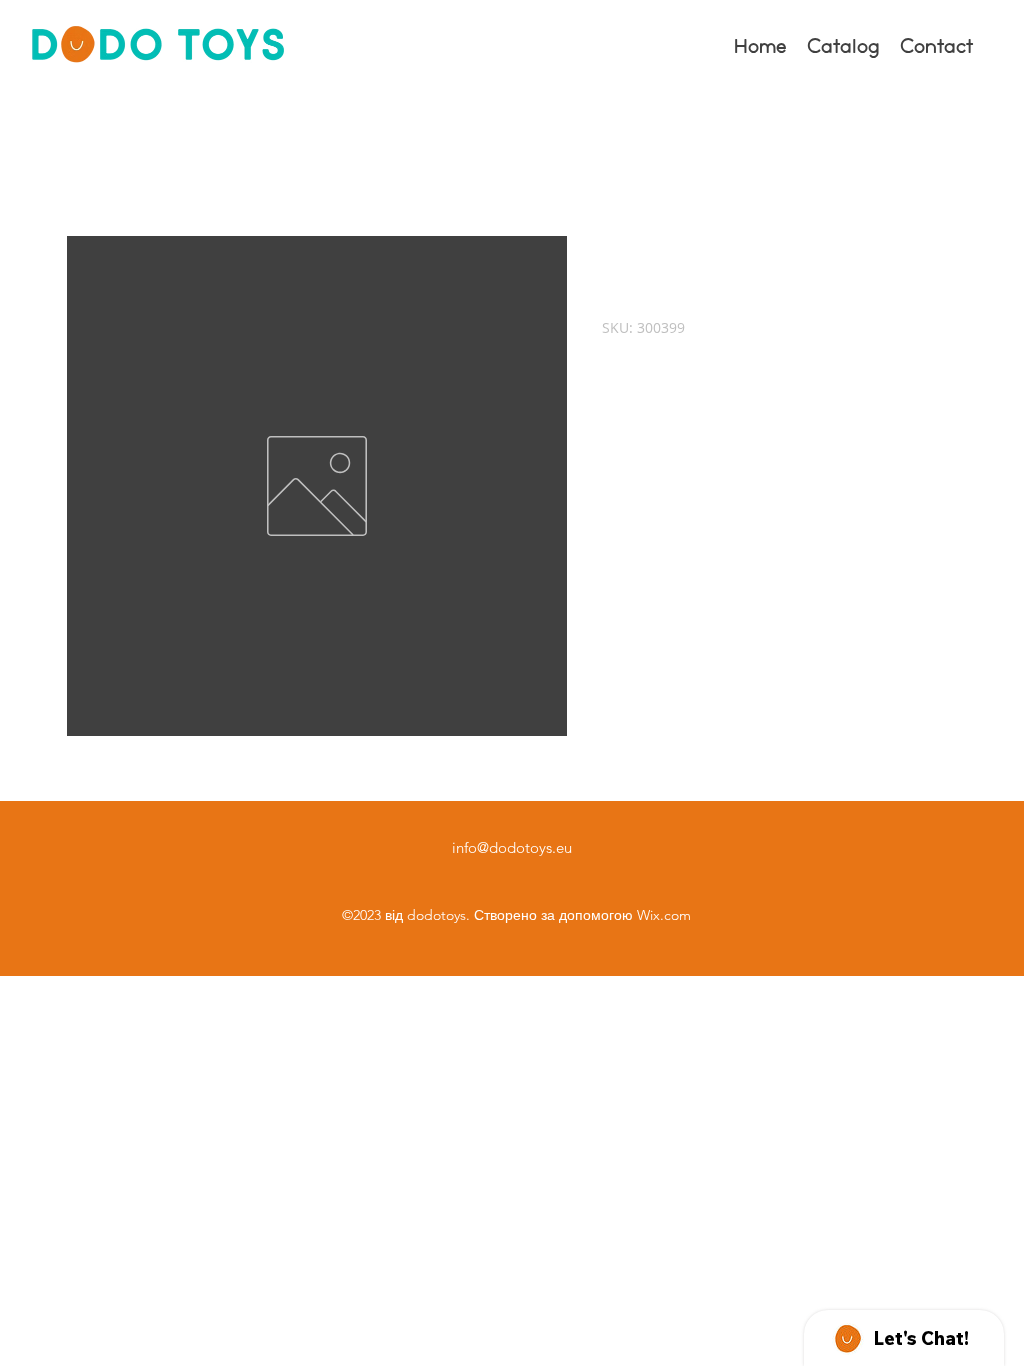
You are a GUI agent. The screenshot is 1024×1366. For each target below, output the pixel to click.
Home (89, 163)
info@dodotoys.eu (512, 847)
